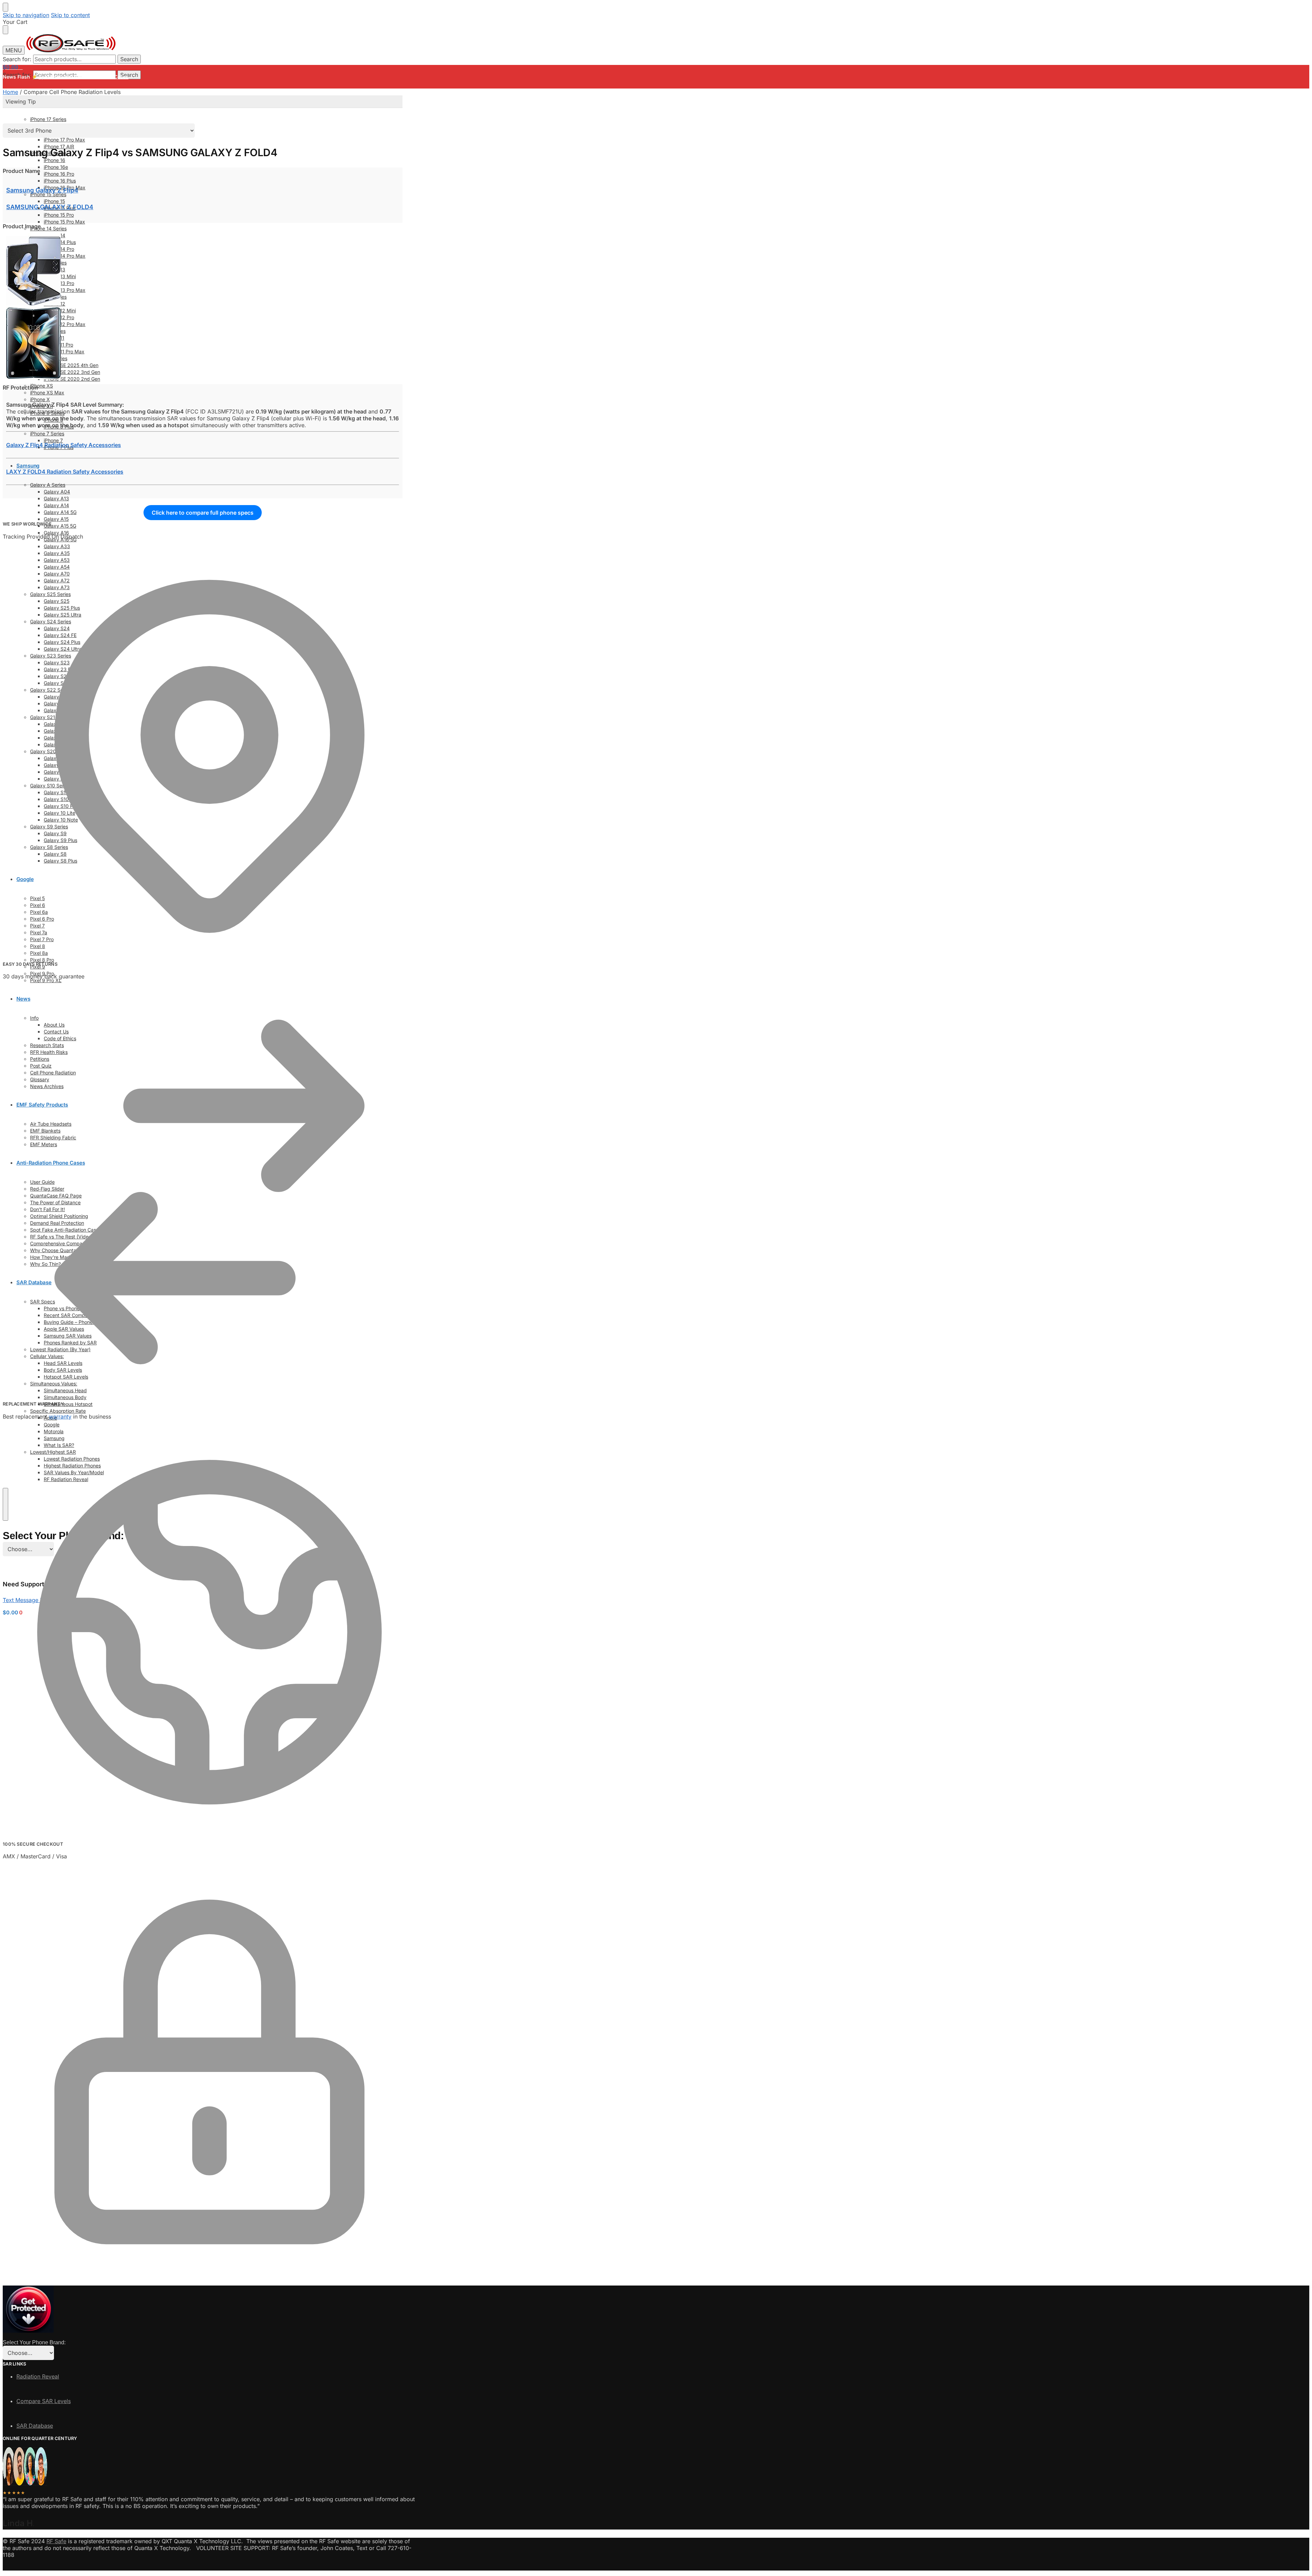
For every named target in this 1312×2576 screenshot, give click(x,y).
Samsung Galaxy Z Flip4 (42, 190)
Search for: (17, 59)
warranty (60, 1416)
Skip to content (70, 15)
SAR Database (35, 2426)
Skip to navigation (26, 15)
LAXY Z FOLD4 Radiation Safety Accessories (65, 472)
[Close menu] (5, 7)
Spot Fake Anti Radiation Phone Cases (84, 77)
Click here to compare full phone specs (203, 513)
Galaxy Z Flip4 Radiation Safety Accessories (64, 445)
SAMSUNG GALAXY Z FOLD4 (50, 207)
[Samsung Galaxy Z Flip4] (33, 303)
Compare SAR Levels (44, 2401)
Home (10, 92)
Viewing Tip (21, 101)
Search (129, 59)
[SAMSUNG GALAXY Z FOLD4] (33, 377)
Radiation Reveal (38, 2376)
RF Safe (56, 2541)
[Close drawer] (5, 30)
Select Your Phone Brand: (63, 1536)
